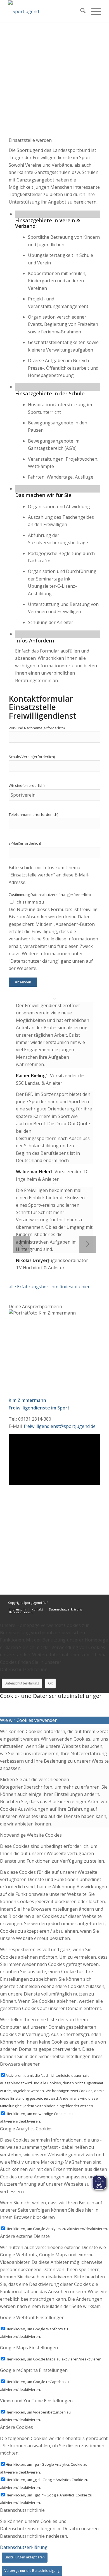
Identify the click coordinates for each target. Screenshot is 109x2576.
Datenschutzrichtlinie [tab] (22, 2510)
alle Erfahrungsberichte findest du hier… (51, 1287)
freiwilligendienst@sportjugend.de (59, 1426)
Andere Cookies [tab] (16, 2427)
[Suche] (80, 11)
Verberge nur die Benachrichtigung (32, 2571)
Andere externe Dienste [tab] (25, 2236)
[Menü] (93, 11)
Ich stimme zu (30, 902)
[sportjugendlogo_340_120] (45, 11)
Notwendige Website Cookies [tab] (31, 1835)
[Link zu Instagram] (80, 1602)
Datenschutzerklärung (22, 1683)
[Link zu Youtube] (97, 1602)
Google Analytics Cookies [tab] (26, 2129)
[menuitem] (80, 11)
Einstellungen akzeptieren (25, 2557)
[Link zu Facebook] (88, 1602)
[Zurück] (21, 1244)
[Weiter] (88, 1244)
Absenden (23, 982)
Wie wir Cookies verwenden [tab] (29, 1720)
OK (50, 1683)
